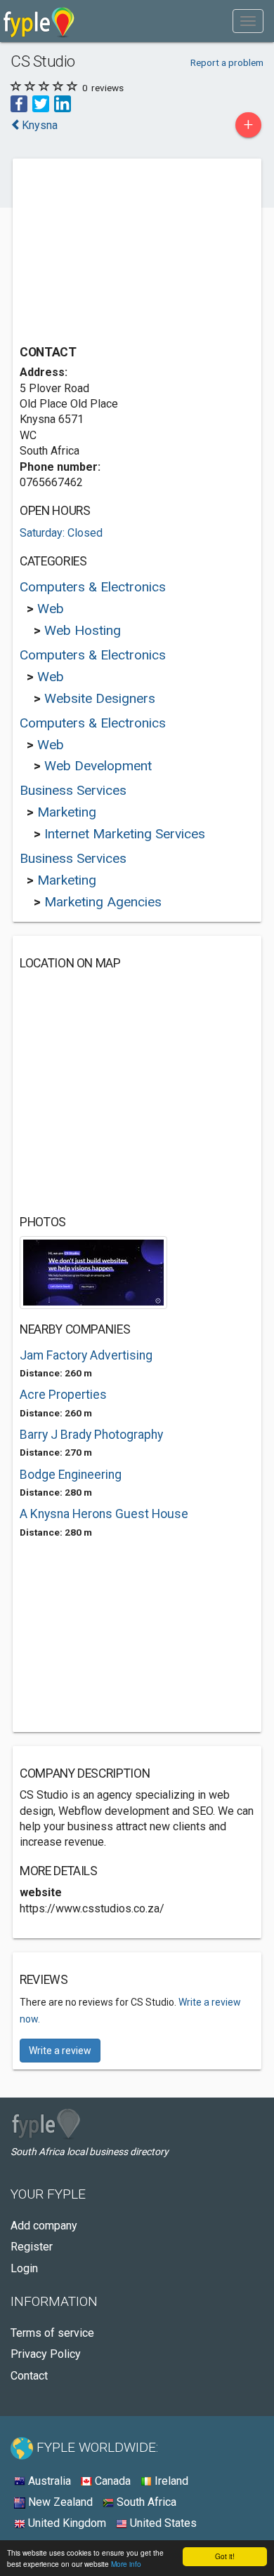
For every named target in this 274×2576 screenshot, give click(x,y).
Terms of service (52, 2333)
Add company (44, 2226)
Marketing (67, 812)
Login (24, 2268)
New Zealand (59, 2502)
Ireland (170, 2481)
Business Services (73, 790)
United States (162, 2523)
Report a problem (227, 62)
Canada (111, 2481)
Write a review (60, 2051)
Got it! (225, 2556)
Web (51, 609)
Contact (29, 2376)
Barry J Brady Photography (91, 1435)
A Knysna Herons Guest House (104, 1514)
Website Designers (100, 698)
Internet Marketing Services (125, 834)
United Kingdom (66, 2523)
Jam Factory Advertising (86, 1355)
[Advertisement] (125, 253)
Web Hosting (83, 630)
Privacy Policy (46, 2354)
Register (32, 2247)
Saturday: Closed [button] (61, 533)
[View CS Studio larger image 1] (93, 1272)
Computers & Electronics (93, 587)
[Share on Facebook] (19, 103)
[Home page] (39, 21)
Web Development (98, 766)
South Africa (145, 2502)
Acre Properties (63, 1395)
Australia (48, 2481)
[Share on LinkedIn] (63, 103)
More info (126, 2564)
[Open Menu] (248, 21)
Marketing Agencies (103, 902)
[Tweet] (41, 103)
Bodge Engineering (71, 1475)
